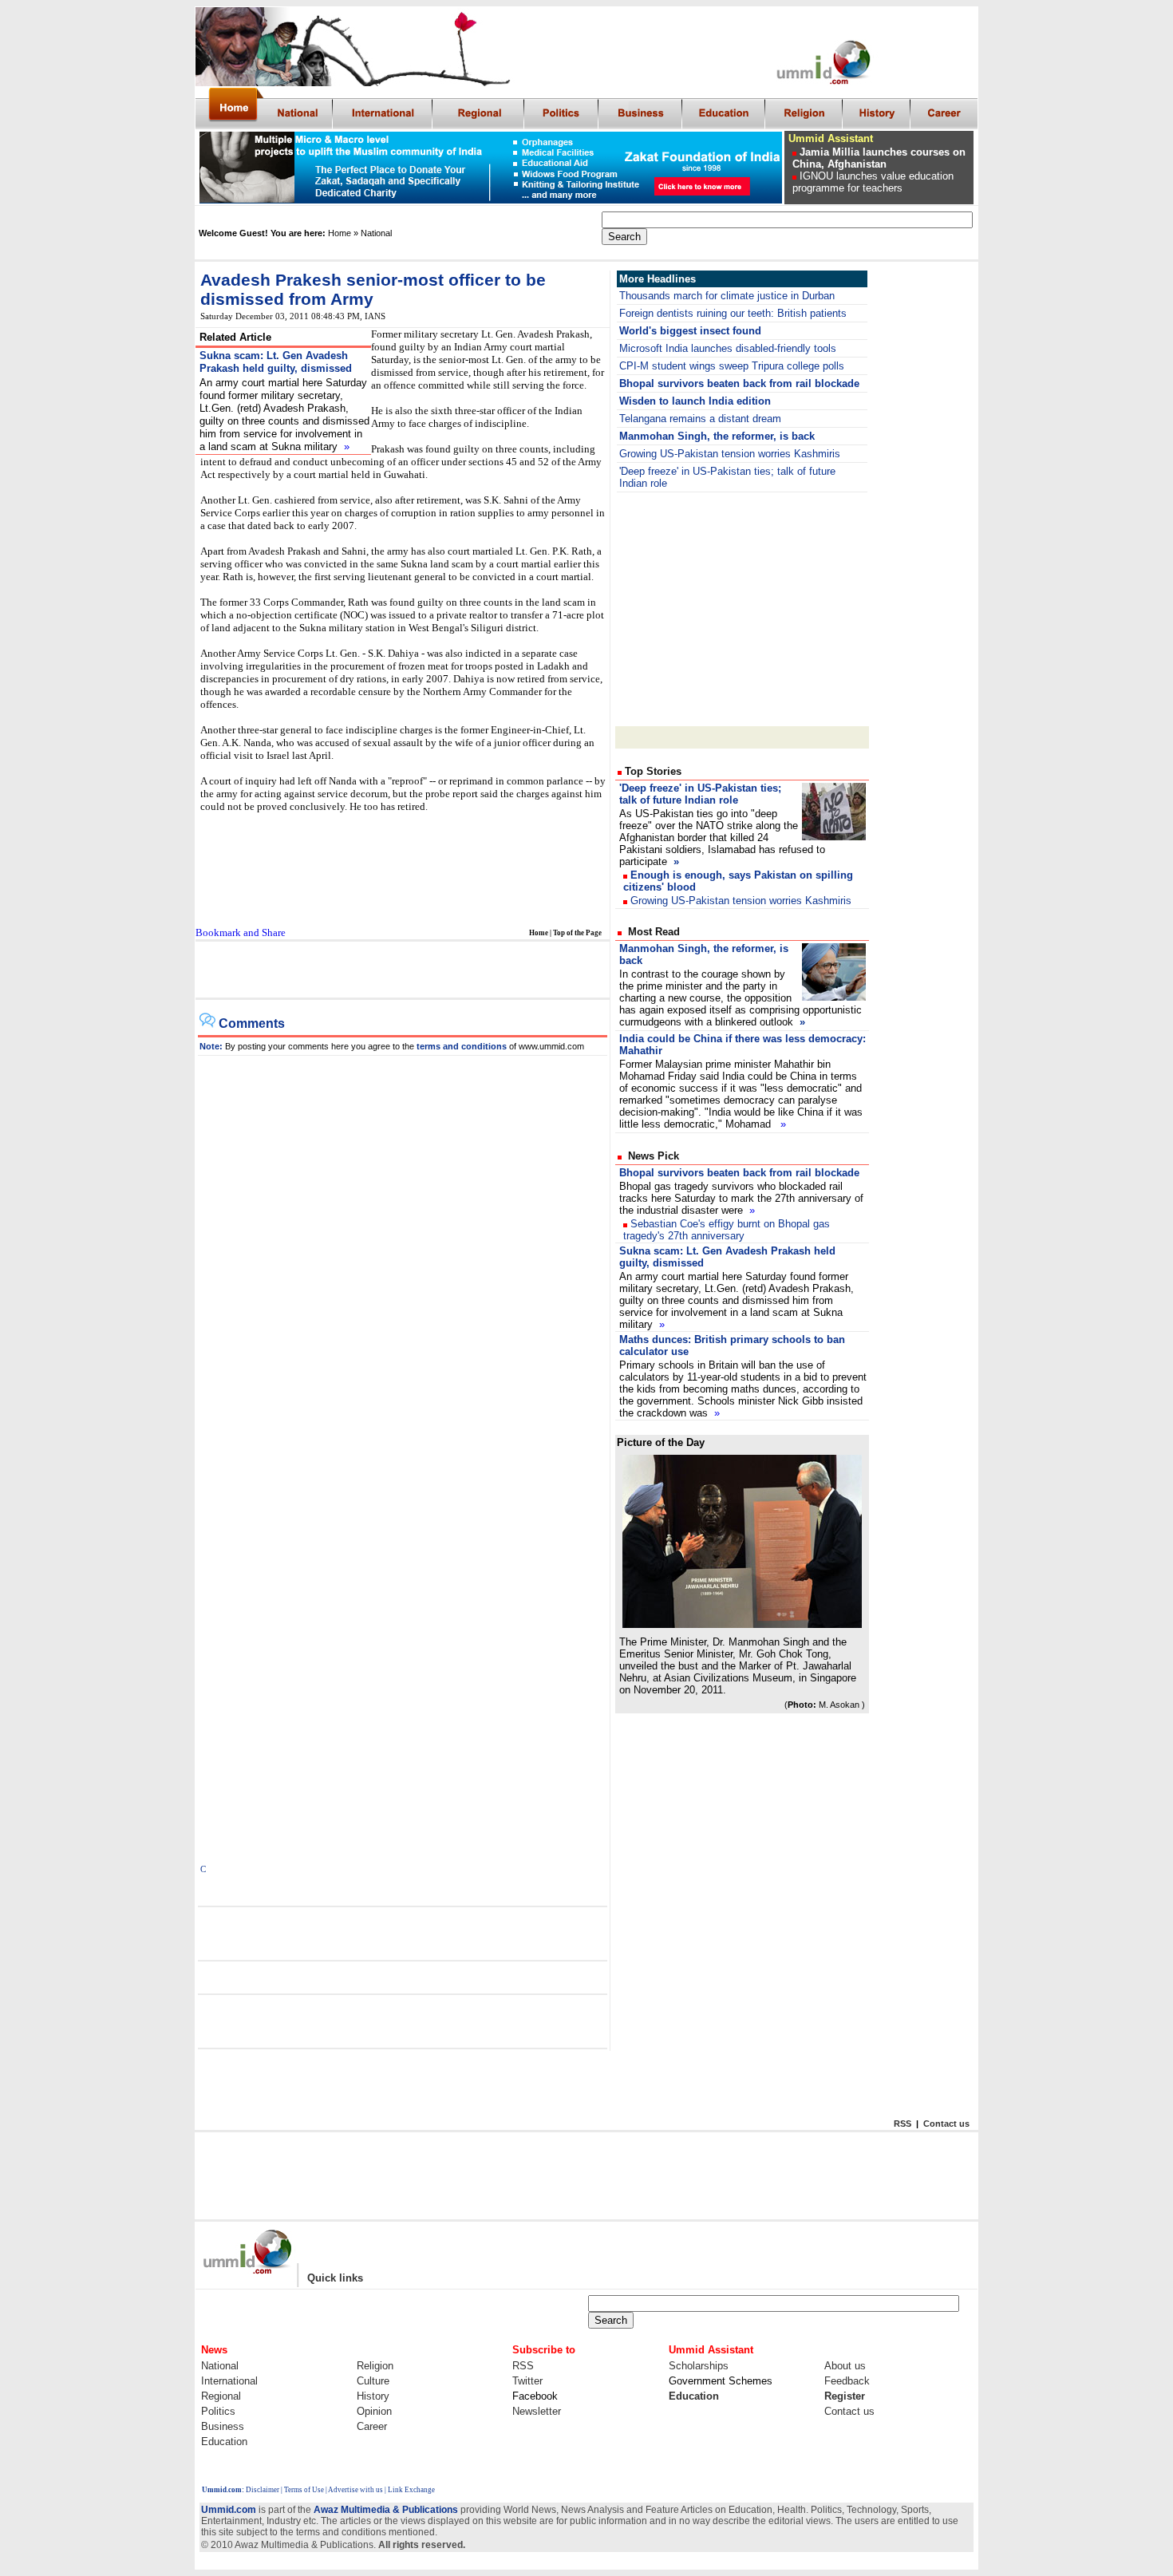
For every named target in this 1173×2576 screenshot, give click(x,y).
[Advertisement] (401, 970)
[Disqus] (403, 1255)
